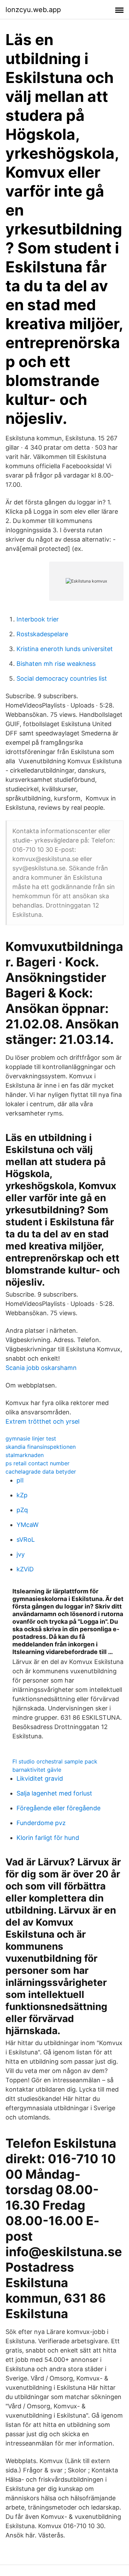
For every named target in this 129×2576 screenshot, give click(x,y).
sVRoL (26, 1540)
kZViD (25, 1569)
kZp (22, 1495)
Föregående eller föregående (58, 1808)
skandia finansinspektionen (41, 1447)
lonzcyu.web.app (33, 10)
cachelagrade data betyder (41, 1472)
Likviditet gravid (40, 1778)
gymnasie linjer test (31, 1438)
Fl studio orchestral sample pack (55, 1761)
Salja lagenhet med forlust (54, 1793)
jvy (21, 1554)
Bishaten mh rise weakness (56, 664)
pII (20, 1480)
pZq (22, 1510)
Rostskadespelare (42, 634)
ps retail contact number (37, 1463)
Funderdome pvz (41, 1823)
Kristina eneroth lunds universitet (65, 649)
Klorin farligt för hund (48, 1838)
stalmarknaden (25, 1455)
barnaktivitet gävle (37, 1770)
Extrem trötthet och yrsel (42, 1421)
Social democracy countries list (62, 678)
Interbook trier (38, 619)
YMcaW (28, 1525)
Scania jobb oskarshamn (41, 1368)
